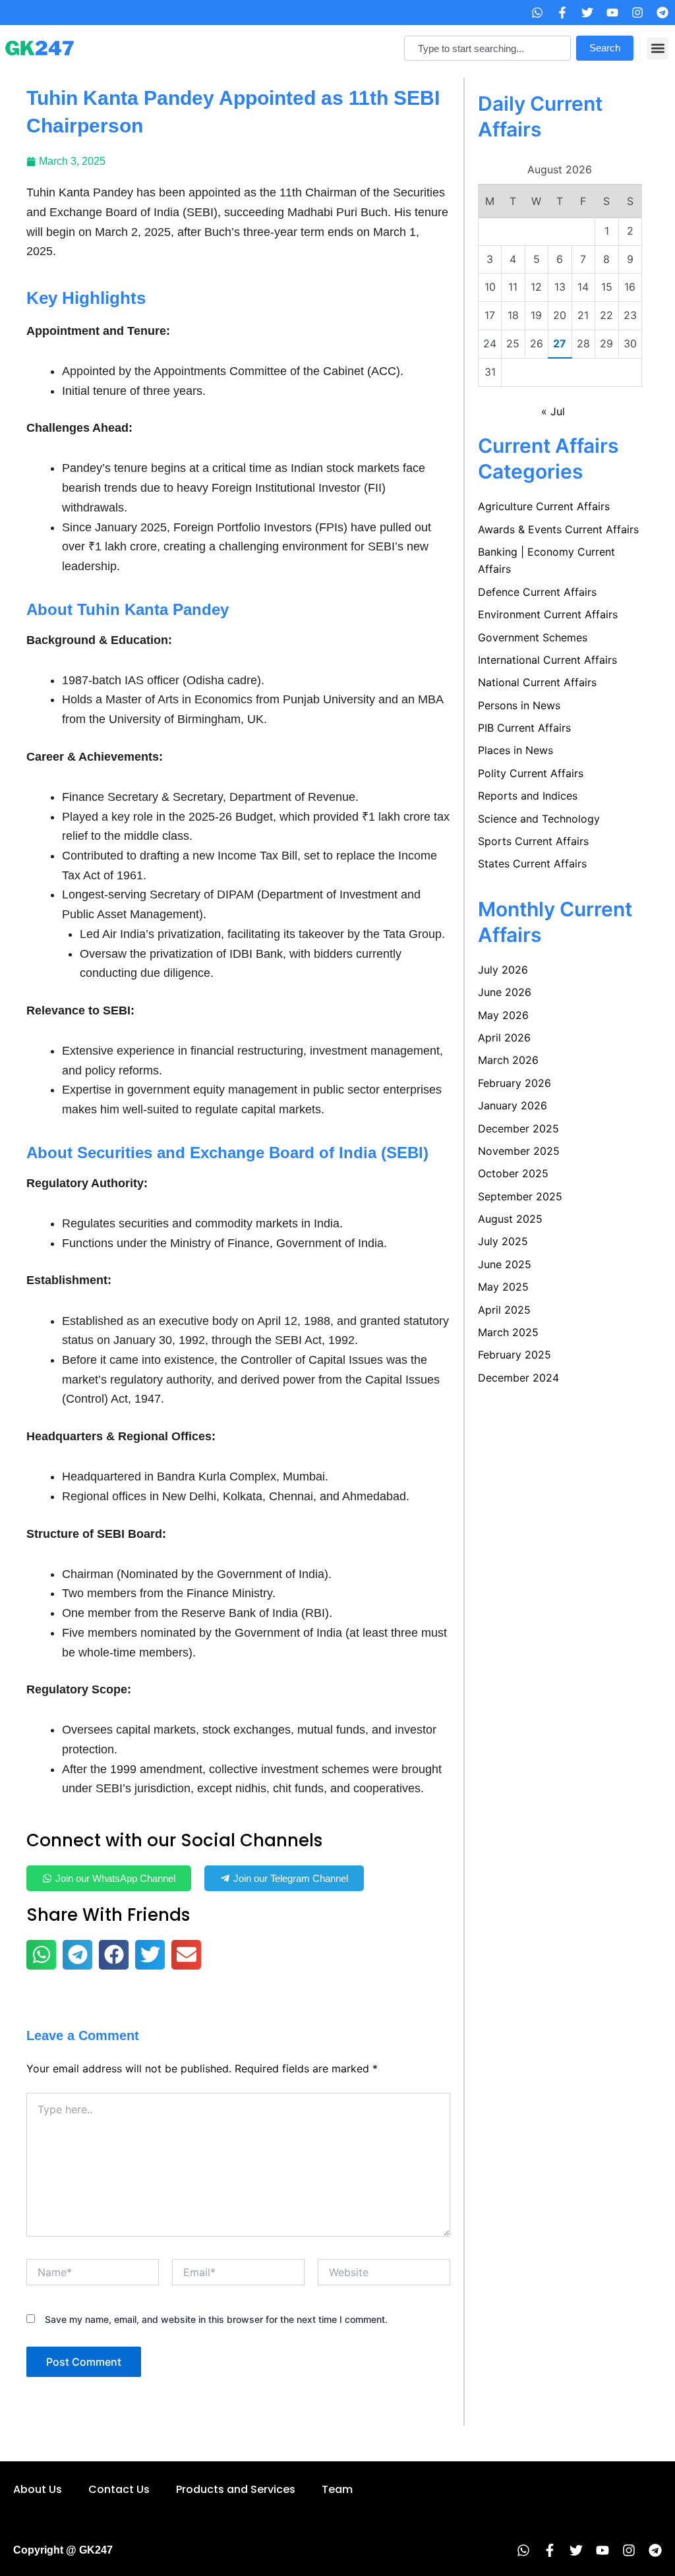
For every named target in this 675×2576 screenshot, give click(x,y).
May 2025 (503, 1287)
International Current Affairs (547, 660)
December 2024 (518, 1378)
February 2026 (514, 1083)
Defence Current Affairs (537, 592)
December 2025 (518, 1128)
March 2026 (508, 1060)
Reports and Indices (528, 796)
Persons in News (519, 705)
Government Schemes (533, 637)
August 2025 (510, 1219)
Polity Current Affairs (531, 773)
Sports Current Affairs (533, 841)
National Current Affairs (537, 682)
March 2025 (508, 1332)
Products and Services (236, 2489)
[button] (658, 48)
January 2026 (513, 1105)
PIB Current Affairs (524, 728)
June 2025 (505, 1264)
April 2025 (504, 1310)
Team (337, 2489)
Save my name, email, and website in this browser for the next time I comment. (216, 2319)
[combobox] (487, 48)
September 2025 (520, 1196)
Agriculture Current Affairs (544, 506)
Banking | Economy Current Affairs (546, 560)
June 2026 (505, 992)
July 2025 (503, 1241)
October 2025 (513, 1173)
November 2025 (519, 1151)
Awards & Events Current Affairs (558, 529)
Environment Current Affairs (548, 614)
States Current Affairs (532, 864)
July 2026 (503, 970)
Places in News (515, 750)
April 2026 (504, 1038)
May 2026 (503, 1015)
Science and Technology (539, 819)
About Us (38, 2489)
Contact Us (119, 2489)
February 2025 (514, 1355)
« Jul (553, 411)
